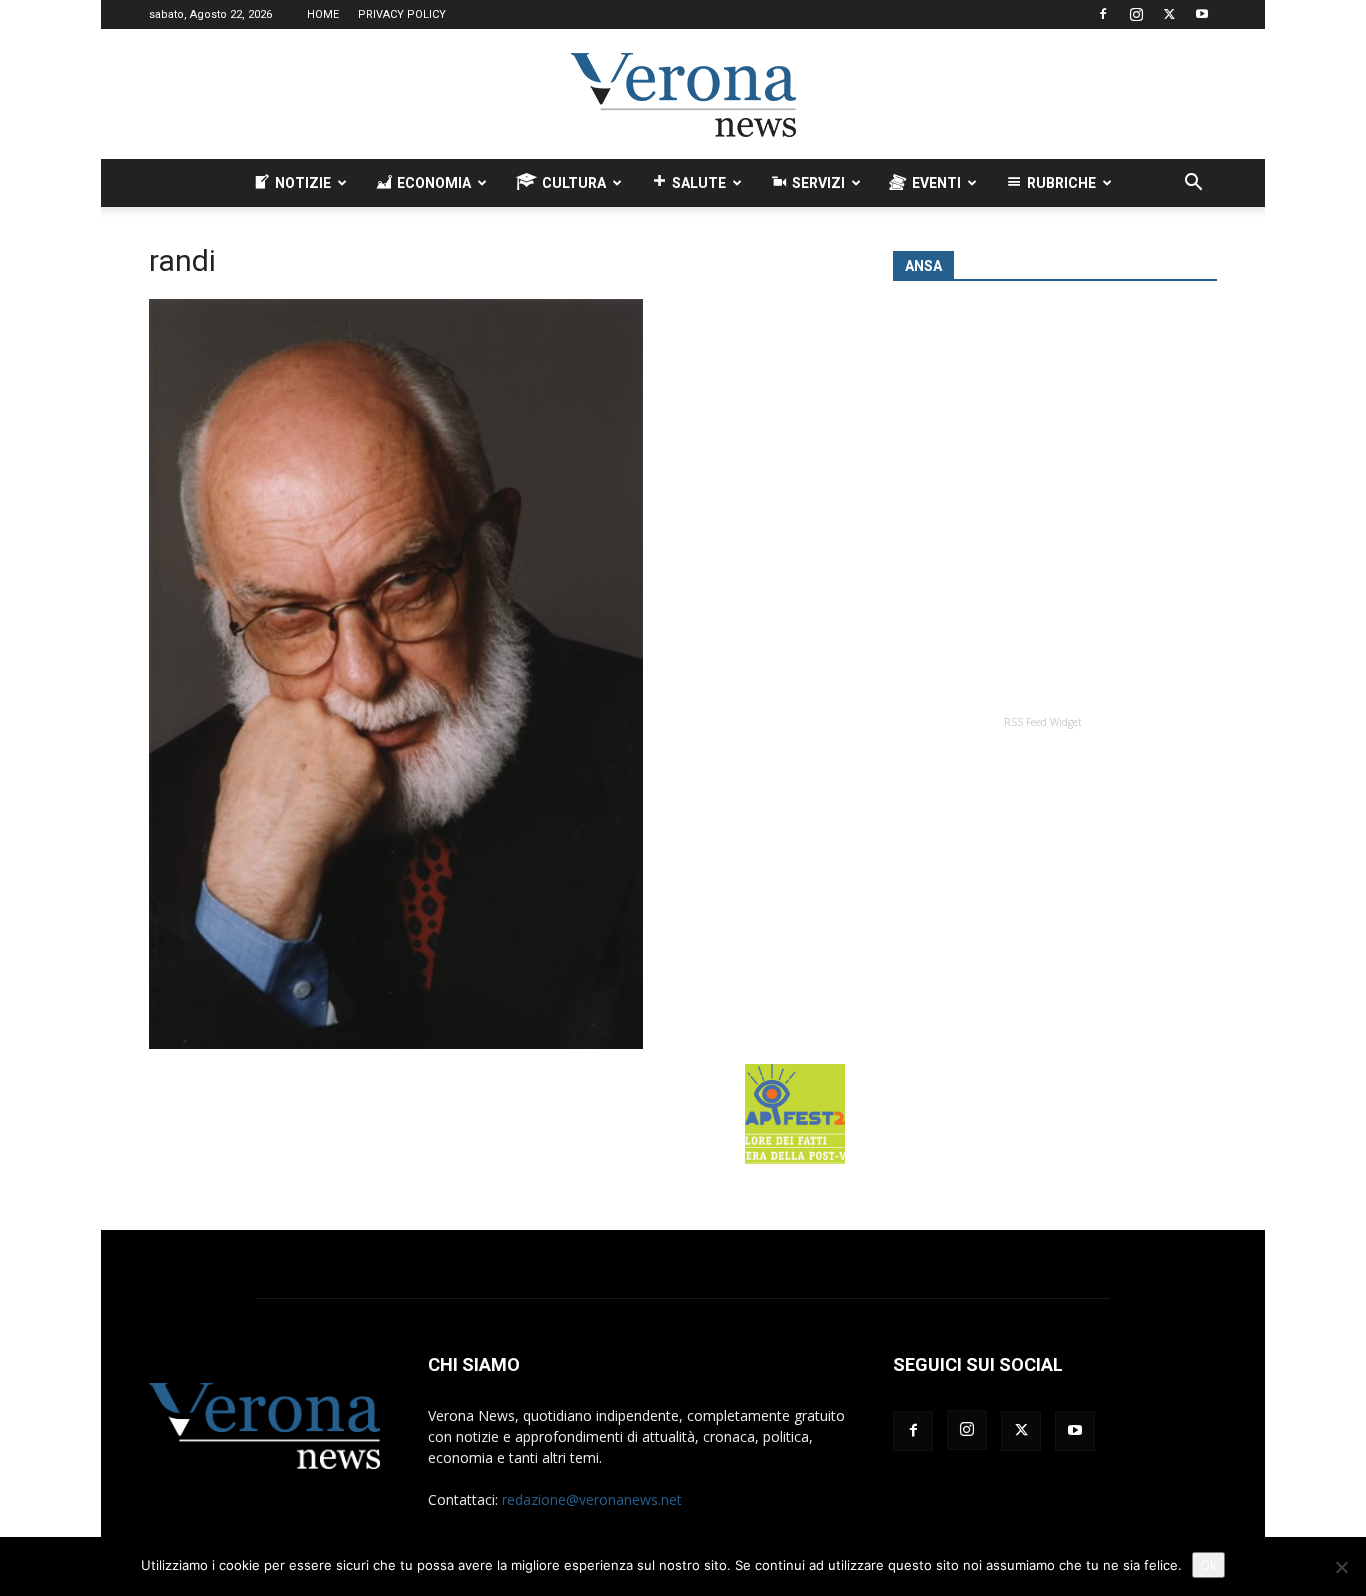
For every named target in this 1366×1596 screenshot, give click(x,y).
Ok (1208, 1565)
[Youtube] (1202, 14)
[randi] (396, 1043)
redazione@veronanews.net (592, 1499)
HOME (323, 14)
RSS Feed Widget (1043, 722)
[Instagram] (1136, 14)
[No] (1341, 1567)
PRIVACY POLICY (402, 14)
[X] (1169, 14)
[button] (1193, 184)
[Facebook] (1103, 14)
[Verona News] (683, 95)
